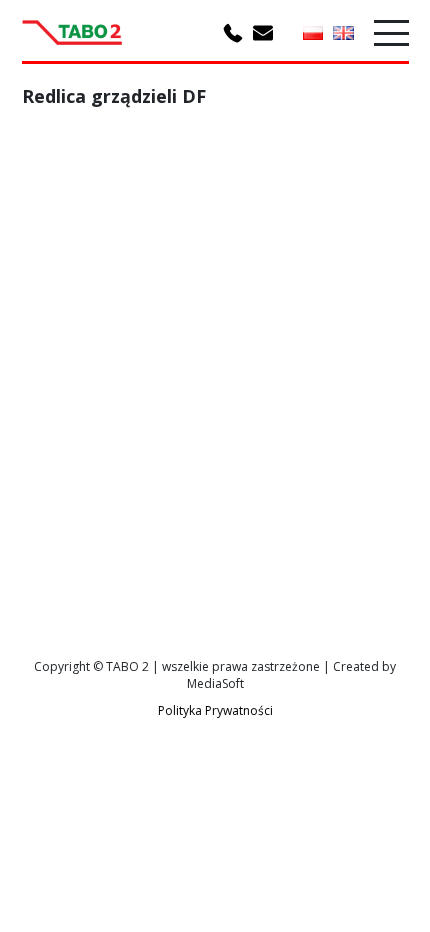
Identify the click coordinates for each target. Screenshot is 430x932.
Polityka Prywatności (215, 710)
